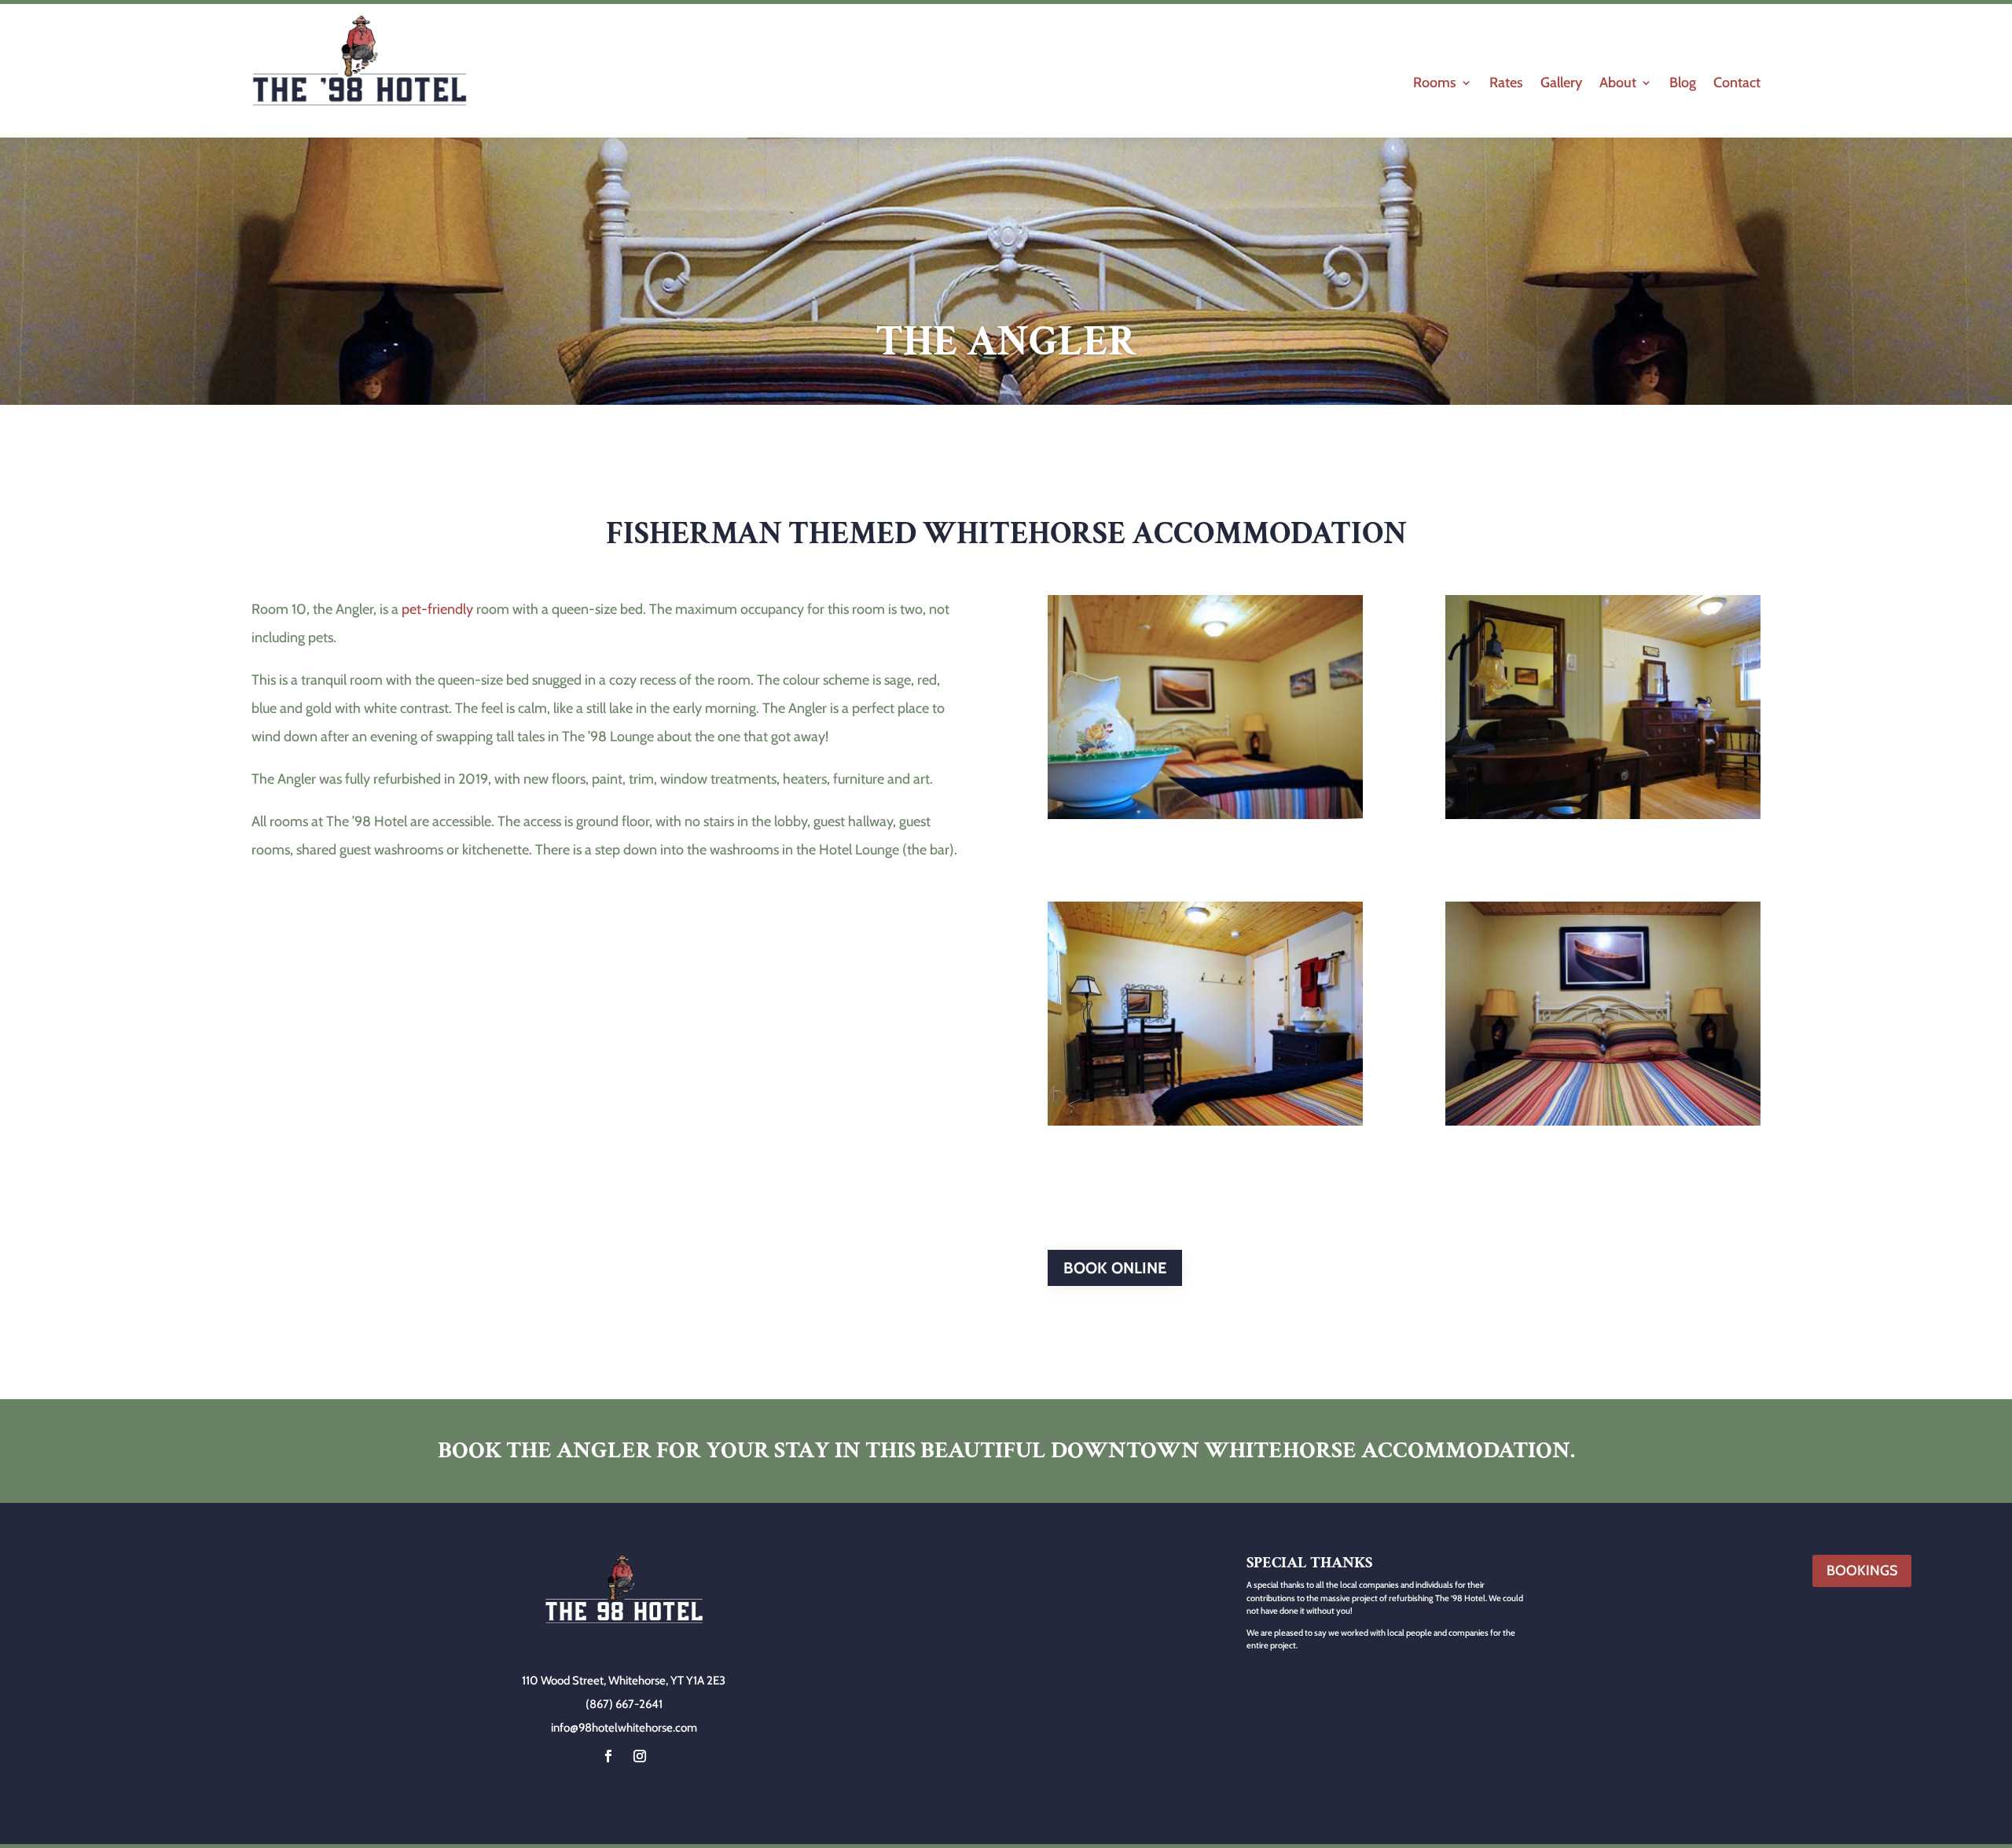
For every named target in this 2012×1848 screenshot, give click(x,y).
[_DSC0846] (1205, 1121)
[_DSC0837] (1603, 1121)
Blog (1683, 84)
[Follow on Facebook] (608, 1756)
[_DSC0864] (1603, 814)
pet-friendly (437, 609)
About (1618, 84)
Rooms (1435, 84)
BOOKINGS (1862, 1571)
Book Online (1115, 1268)
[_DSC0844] (1205, 814)
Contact (1737, 84)
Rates (1506, 84)
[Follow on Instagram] (640, 1756)
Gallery (1561, 84)
